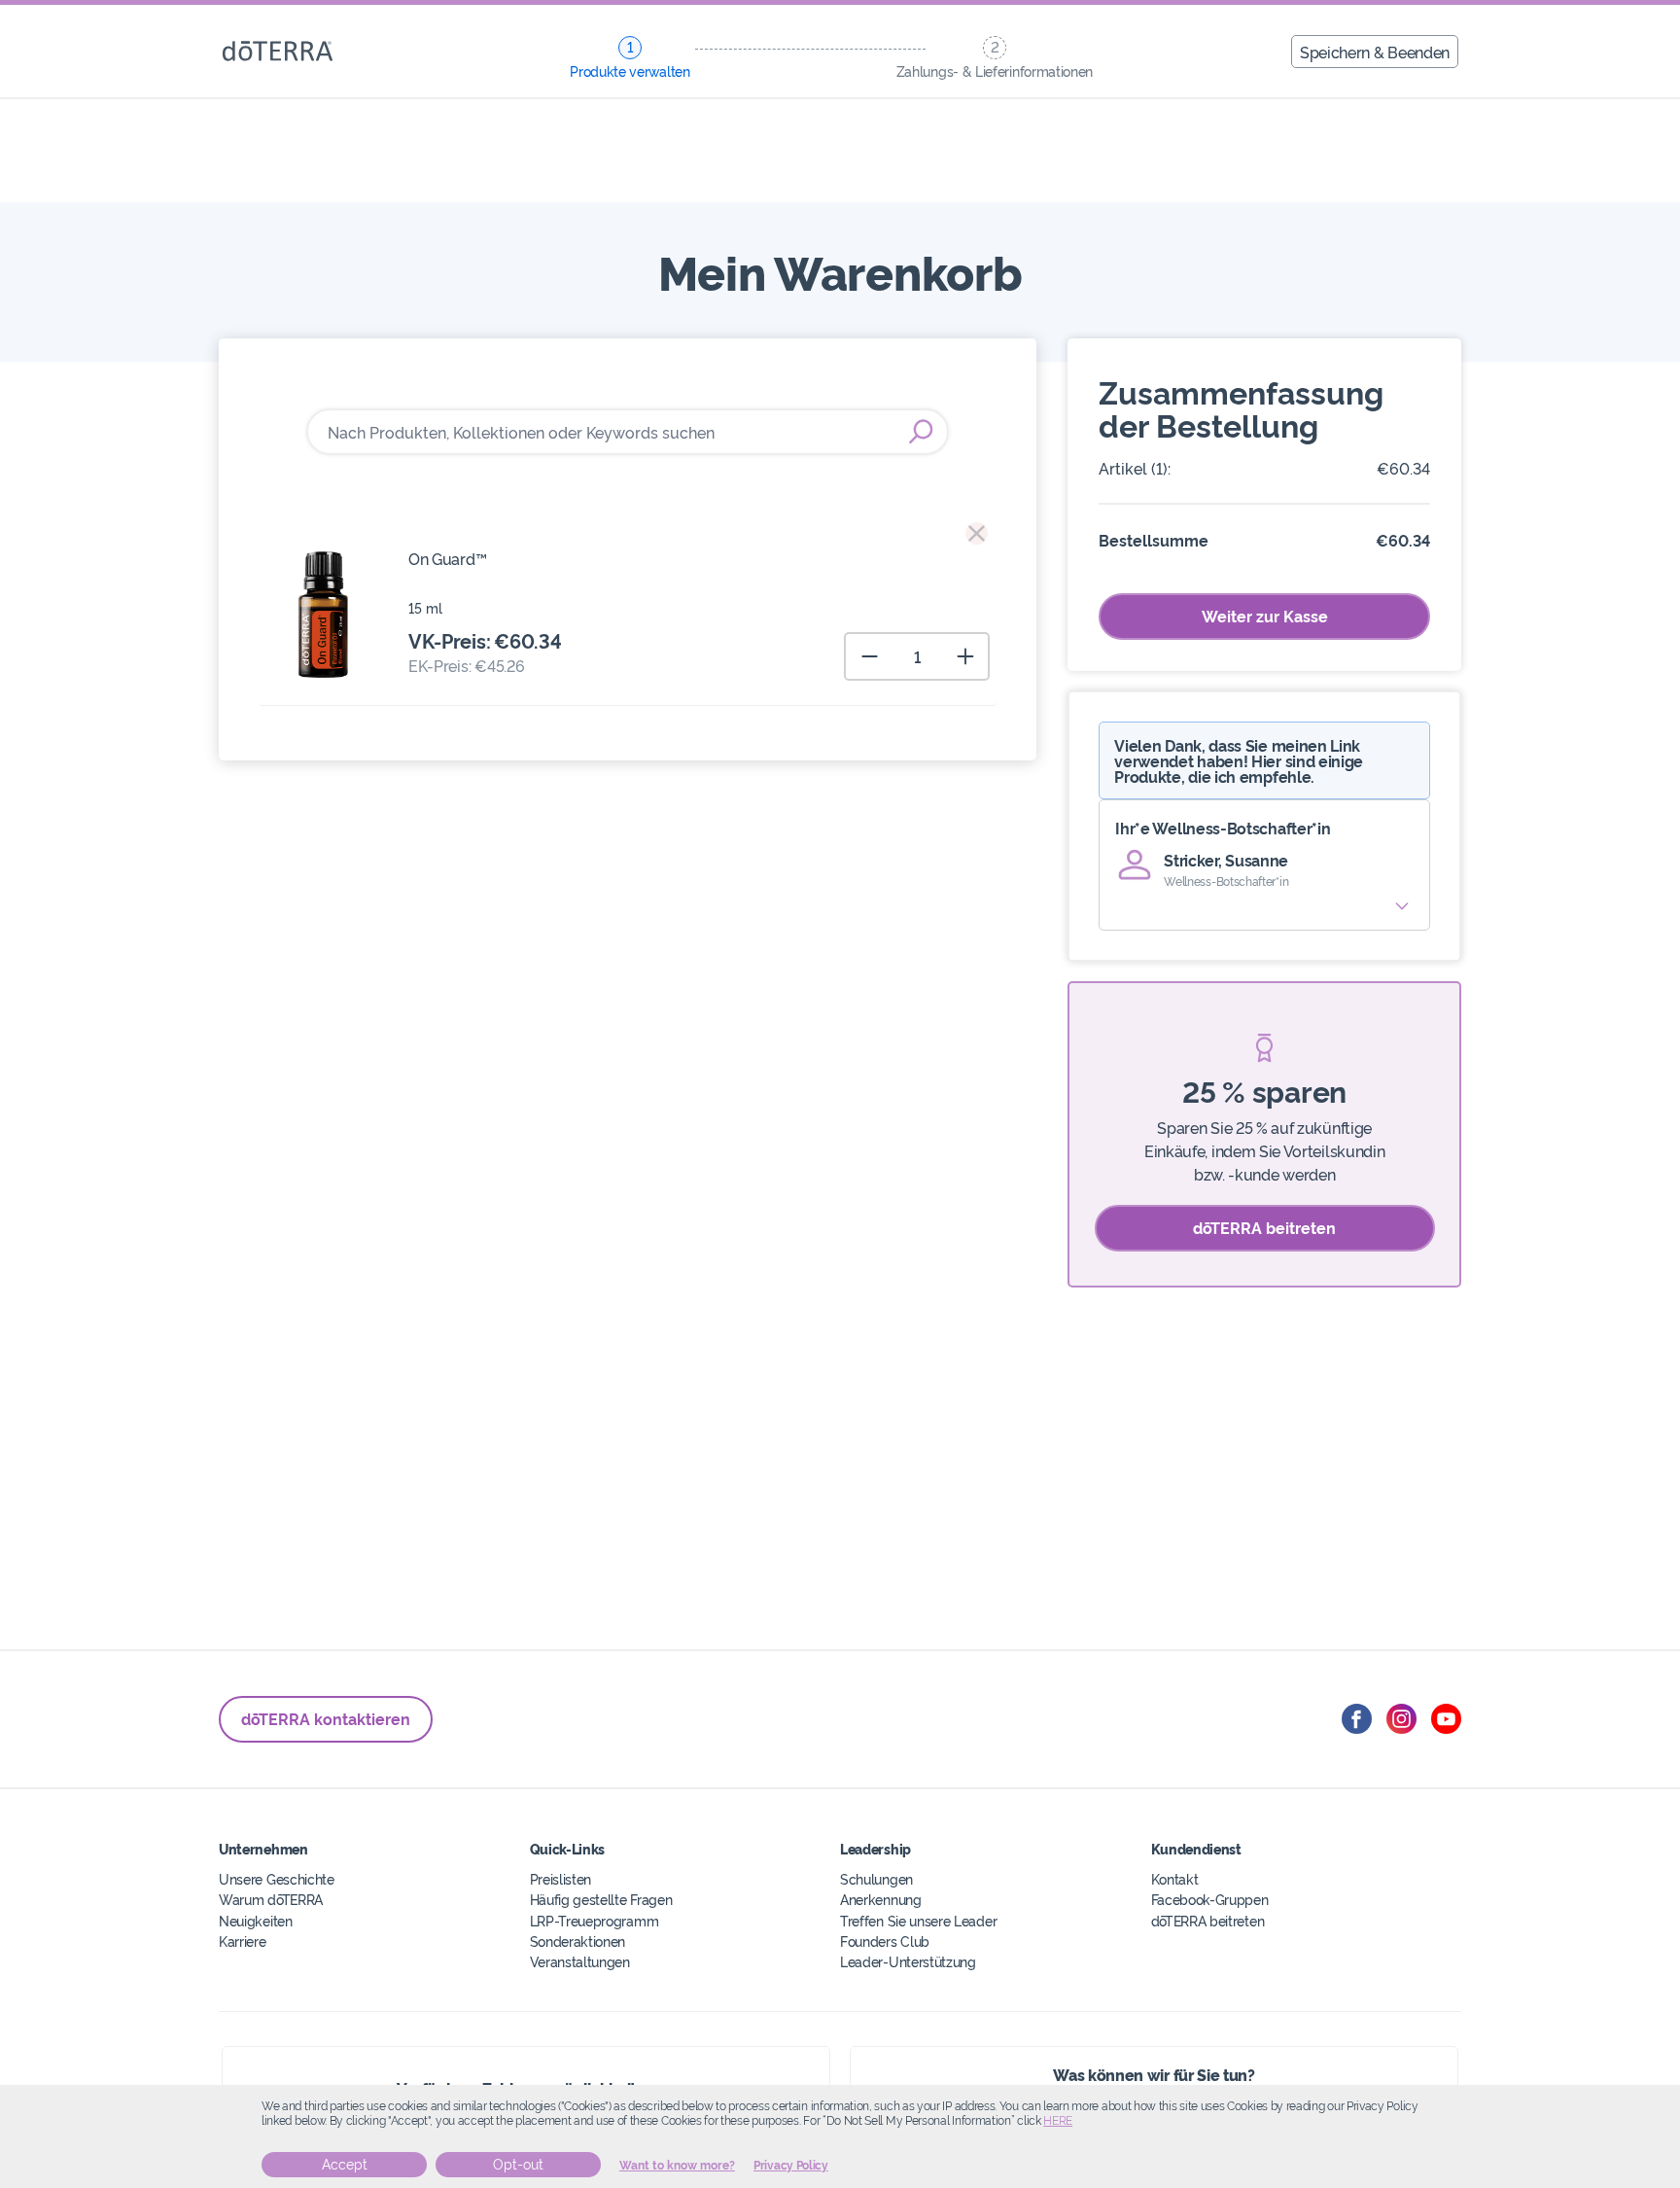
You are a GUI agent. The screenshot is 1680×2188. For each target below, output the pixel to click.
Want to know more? (677, 2166)
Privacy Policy (791, 2166)
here (1058, 2121)
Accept (345, 2165)
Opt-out (518, 2165)
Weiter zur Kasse (1265, 616)
